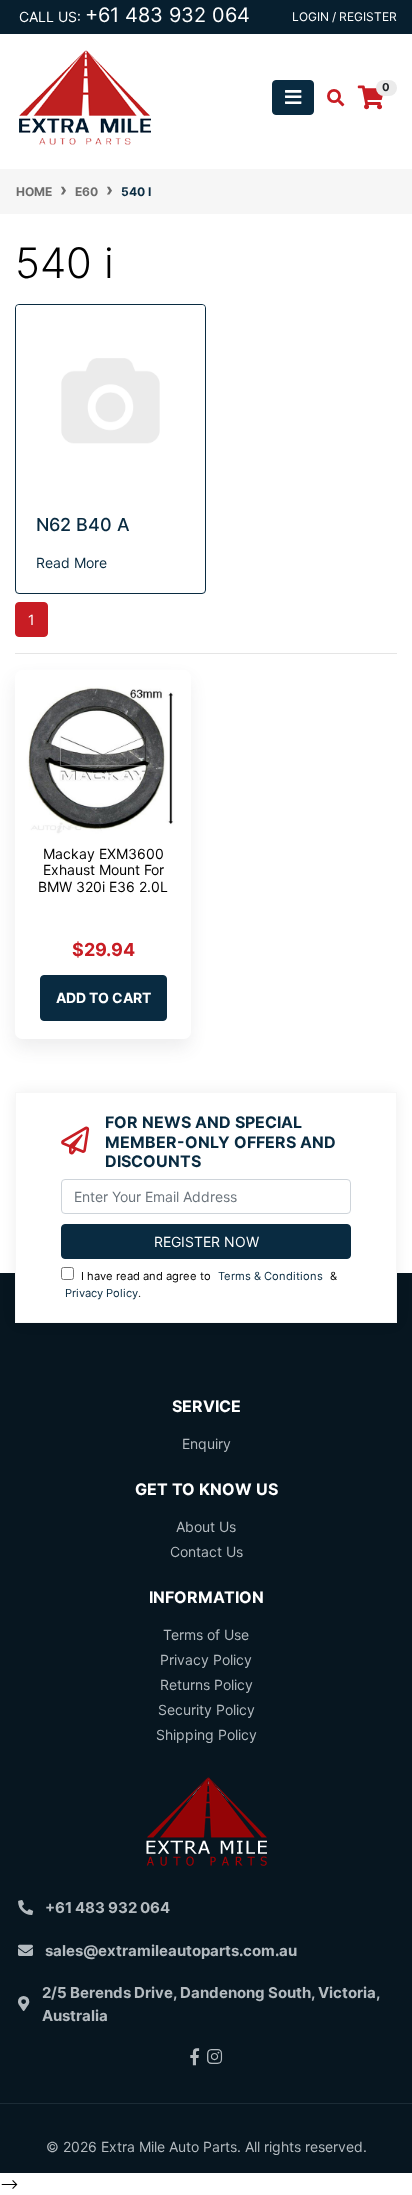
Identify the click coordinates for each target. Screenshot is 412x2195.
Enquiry (206, 1443)
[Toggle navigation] (293, 97)
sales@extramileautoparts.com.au (171, 1950)
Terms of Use (206, 1634)
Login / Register (344, 16)
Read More (71, 562)
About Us (206, 1526)
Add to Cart (103, 997)
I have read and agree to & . (201, 1284)
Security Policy (206, 1709)
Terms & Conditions (270, 1276)
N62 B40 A (83, 524)
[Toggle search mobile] (329, 98)
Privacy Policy (101, 1293)
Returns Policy (206, 1684)
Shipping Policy (206, 1734)
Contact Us (206, 1551)
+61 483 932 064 (167, 15)
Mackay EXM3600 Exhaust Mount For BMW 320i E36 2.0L (103, 870)
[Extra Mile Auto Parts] (85, 95)
